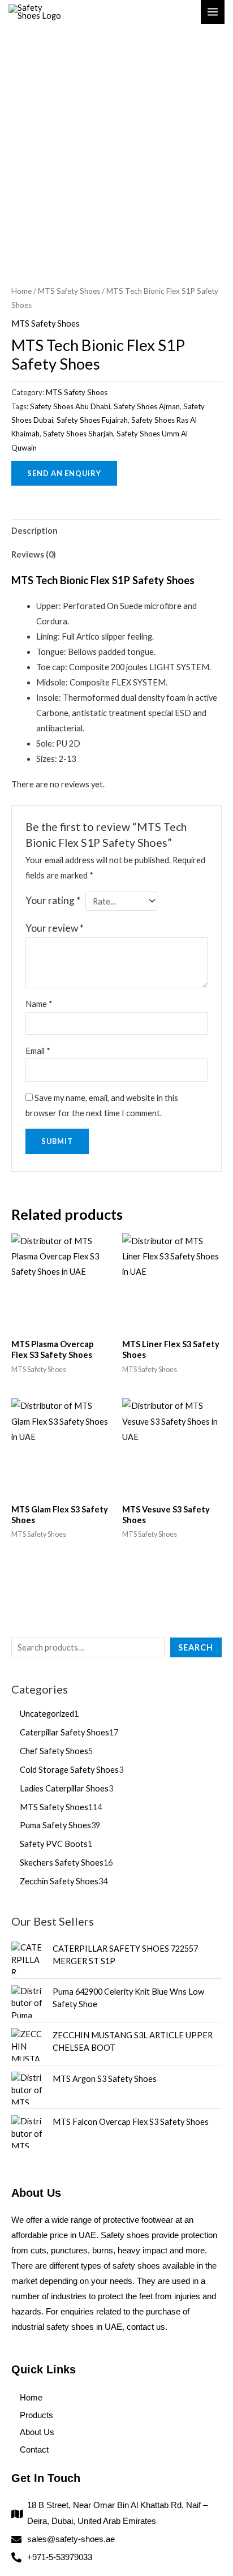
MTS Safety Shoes (69, 291)
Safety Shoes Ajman (147, 406)
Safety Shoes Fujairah (92, 420)
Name (39, 1004)
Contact (34, 2450)
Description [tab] (34, 531)
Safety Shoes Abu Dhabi (70, 406)
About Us (37, 2432)
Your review (55, 928)
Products (36, 2415)
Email (38, 1051)
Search (196, 1647)
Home (21, 291)
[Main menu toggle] (213, 12)
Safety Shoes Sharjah (78, 434)
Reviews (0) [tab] (34, 554)
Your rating (53, 900)
